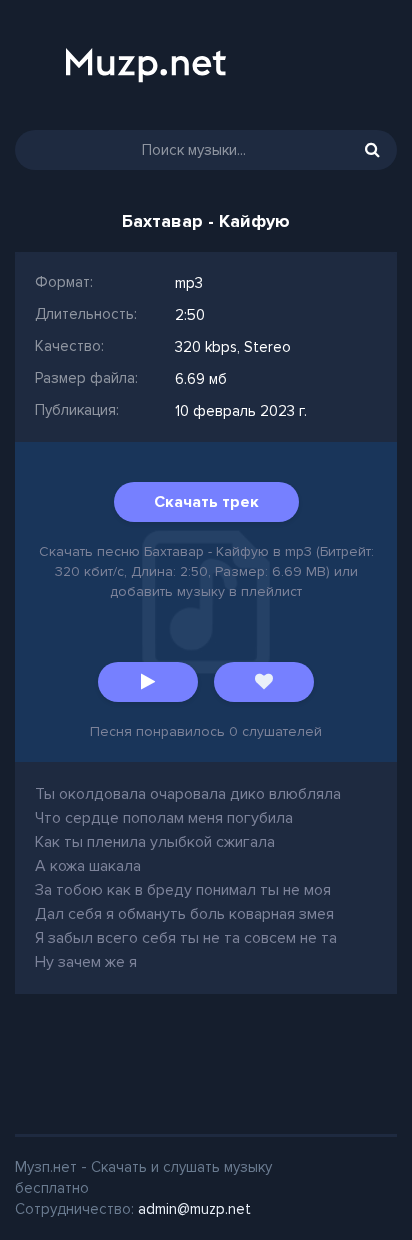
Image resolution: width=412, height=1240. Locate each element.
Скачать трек (206, 502)
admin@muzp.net (194, 1209)
